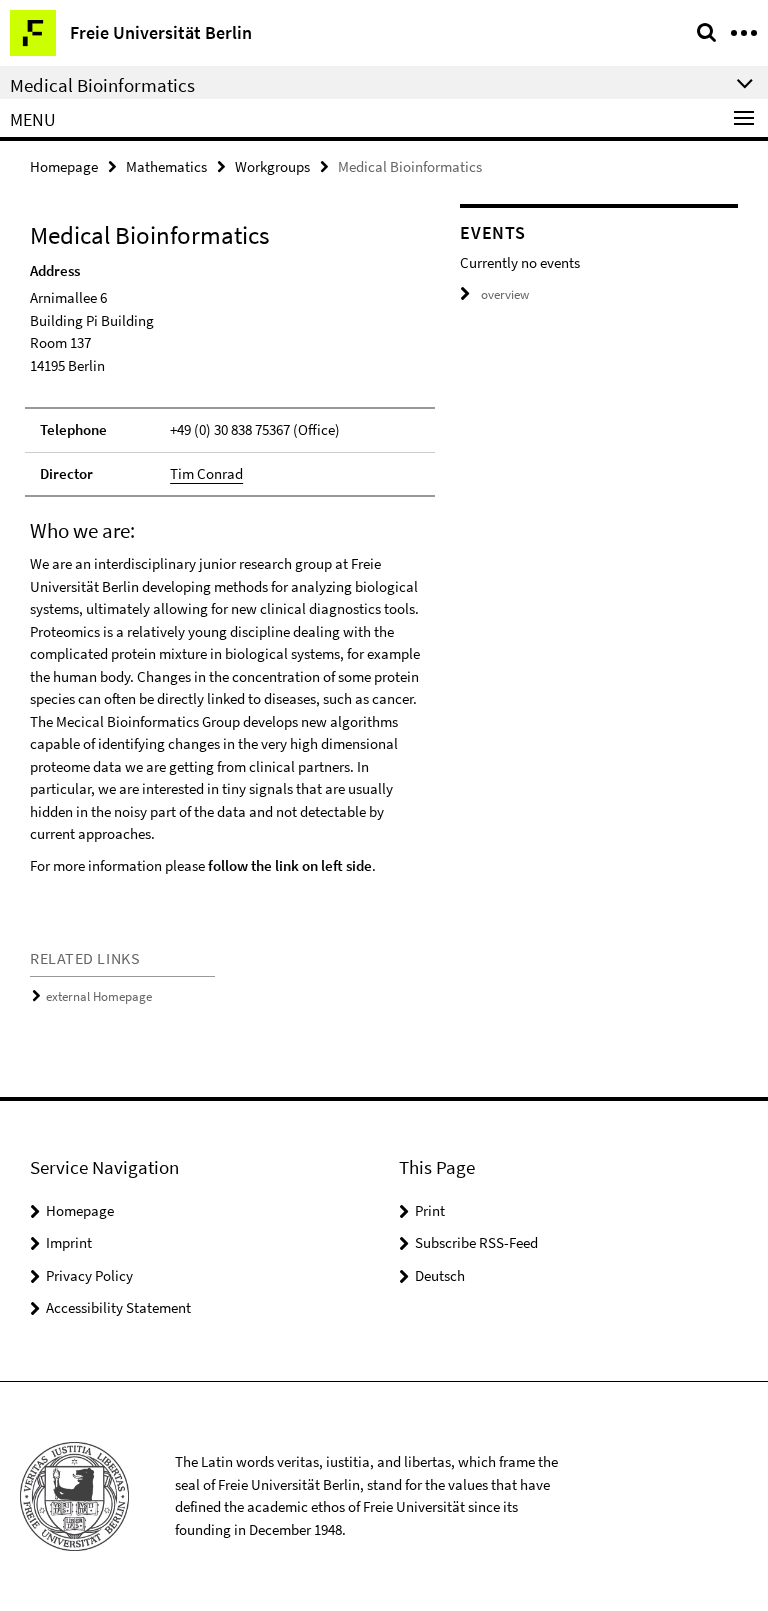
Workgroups (272, 166)
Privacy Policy (89, 1275)
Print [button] (430, 1210)
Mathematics (166, 166)
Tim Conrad (206, 473)
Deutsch (440, 1275)
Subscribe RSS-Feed (476, 1242)
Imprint (69, 1242)
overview (505, 294)
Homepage (64, 166)
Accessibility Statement (118, 1307)
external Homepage (99, 996)
